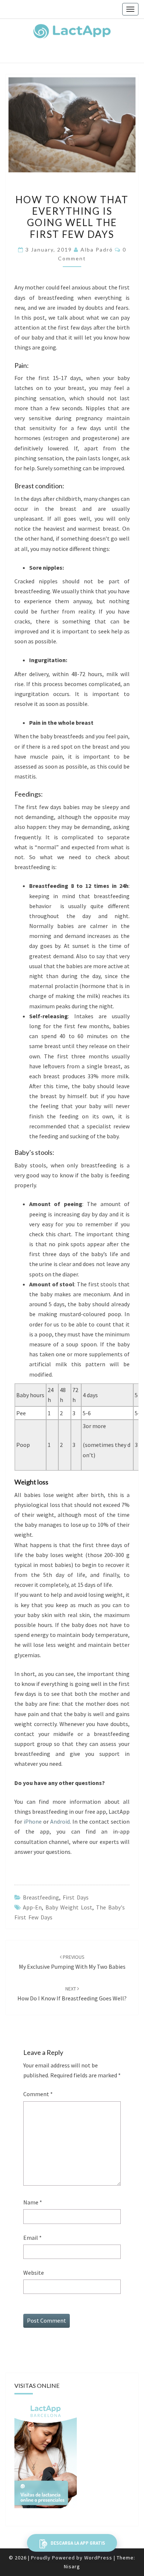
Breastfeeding (41, 1897)
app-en (32, 1907)
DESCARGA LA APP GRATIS (77, 2543)
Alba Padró (97, 249)
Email (32, 2238)
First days (76, 1897)
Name (33, 2202)
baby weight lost (69, 1907)
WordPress (98, 2558)
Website (34, 2273)
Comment (38, 2094)
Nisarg (72, 2566)
